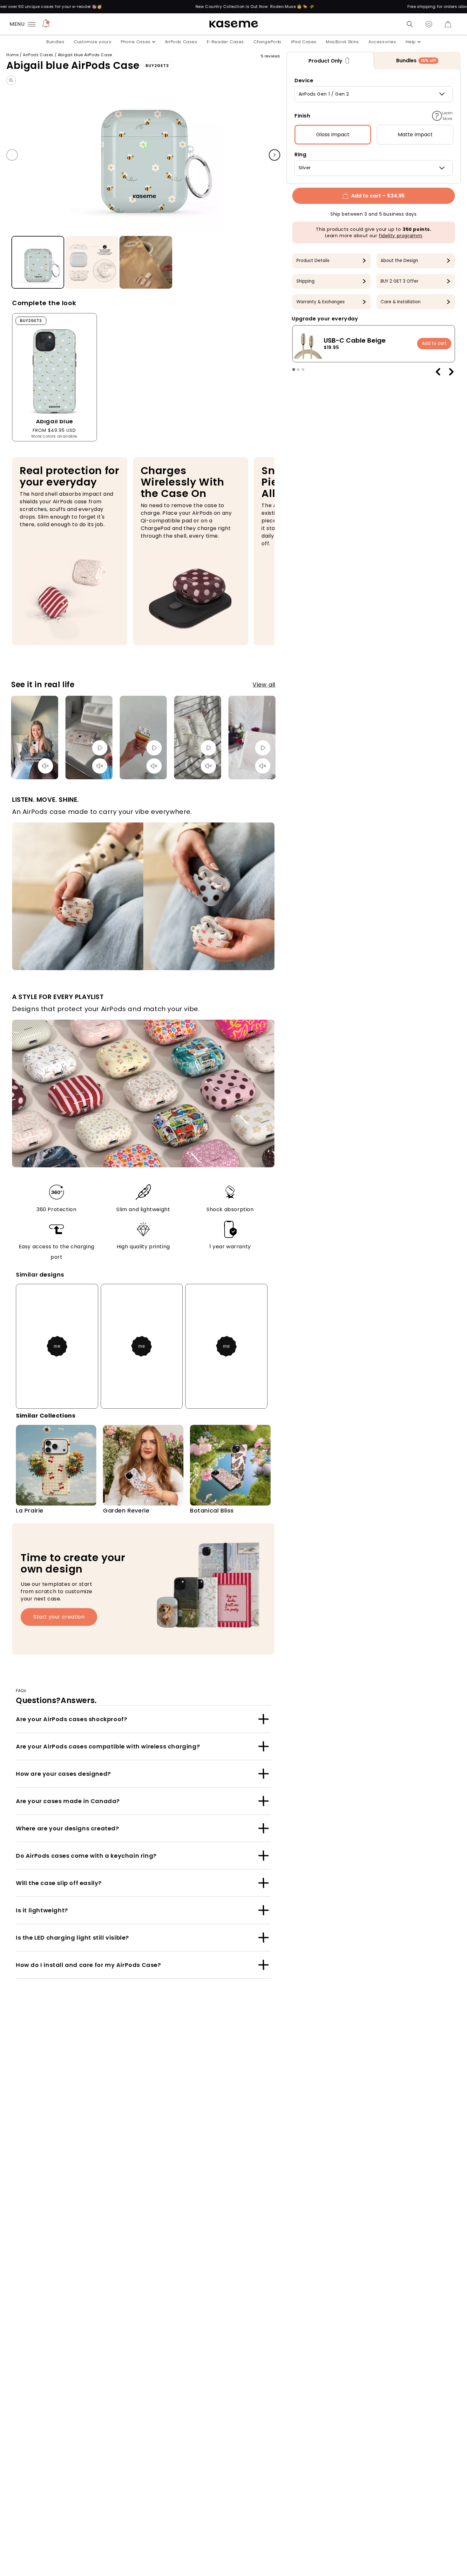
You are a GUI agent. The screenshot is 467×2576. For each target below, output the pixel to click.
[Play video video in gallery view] (146, 263)
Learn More (447, 116)
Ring (300, 154)
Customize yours (92, 42)
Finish (302, 116)
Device (304, 80)
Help (411, 42)
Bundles (55, 42)
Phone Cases (136, 42)
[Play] (100, 748)
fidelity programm (400, 236)
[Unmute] (45, 766)
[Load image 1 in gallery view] (38, 263)
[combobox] (374, 94)
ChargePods (267, 42)
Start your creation (59, 1617)
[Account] (429, 24)
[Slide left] (12, 155)
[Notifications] (46, 24)
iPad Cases (304, 42)
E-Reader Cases (225, 42)
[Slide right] (274, 155)
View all (264, 684)
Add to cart (434, 343)
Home (12, 55)
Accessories (382, 42)
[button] (410, 24)
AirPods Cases (181, 42)
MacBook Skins (342, 42)
